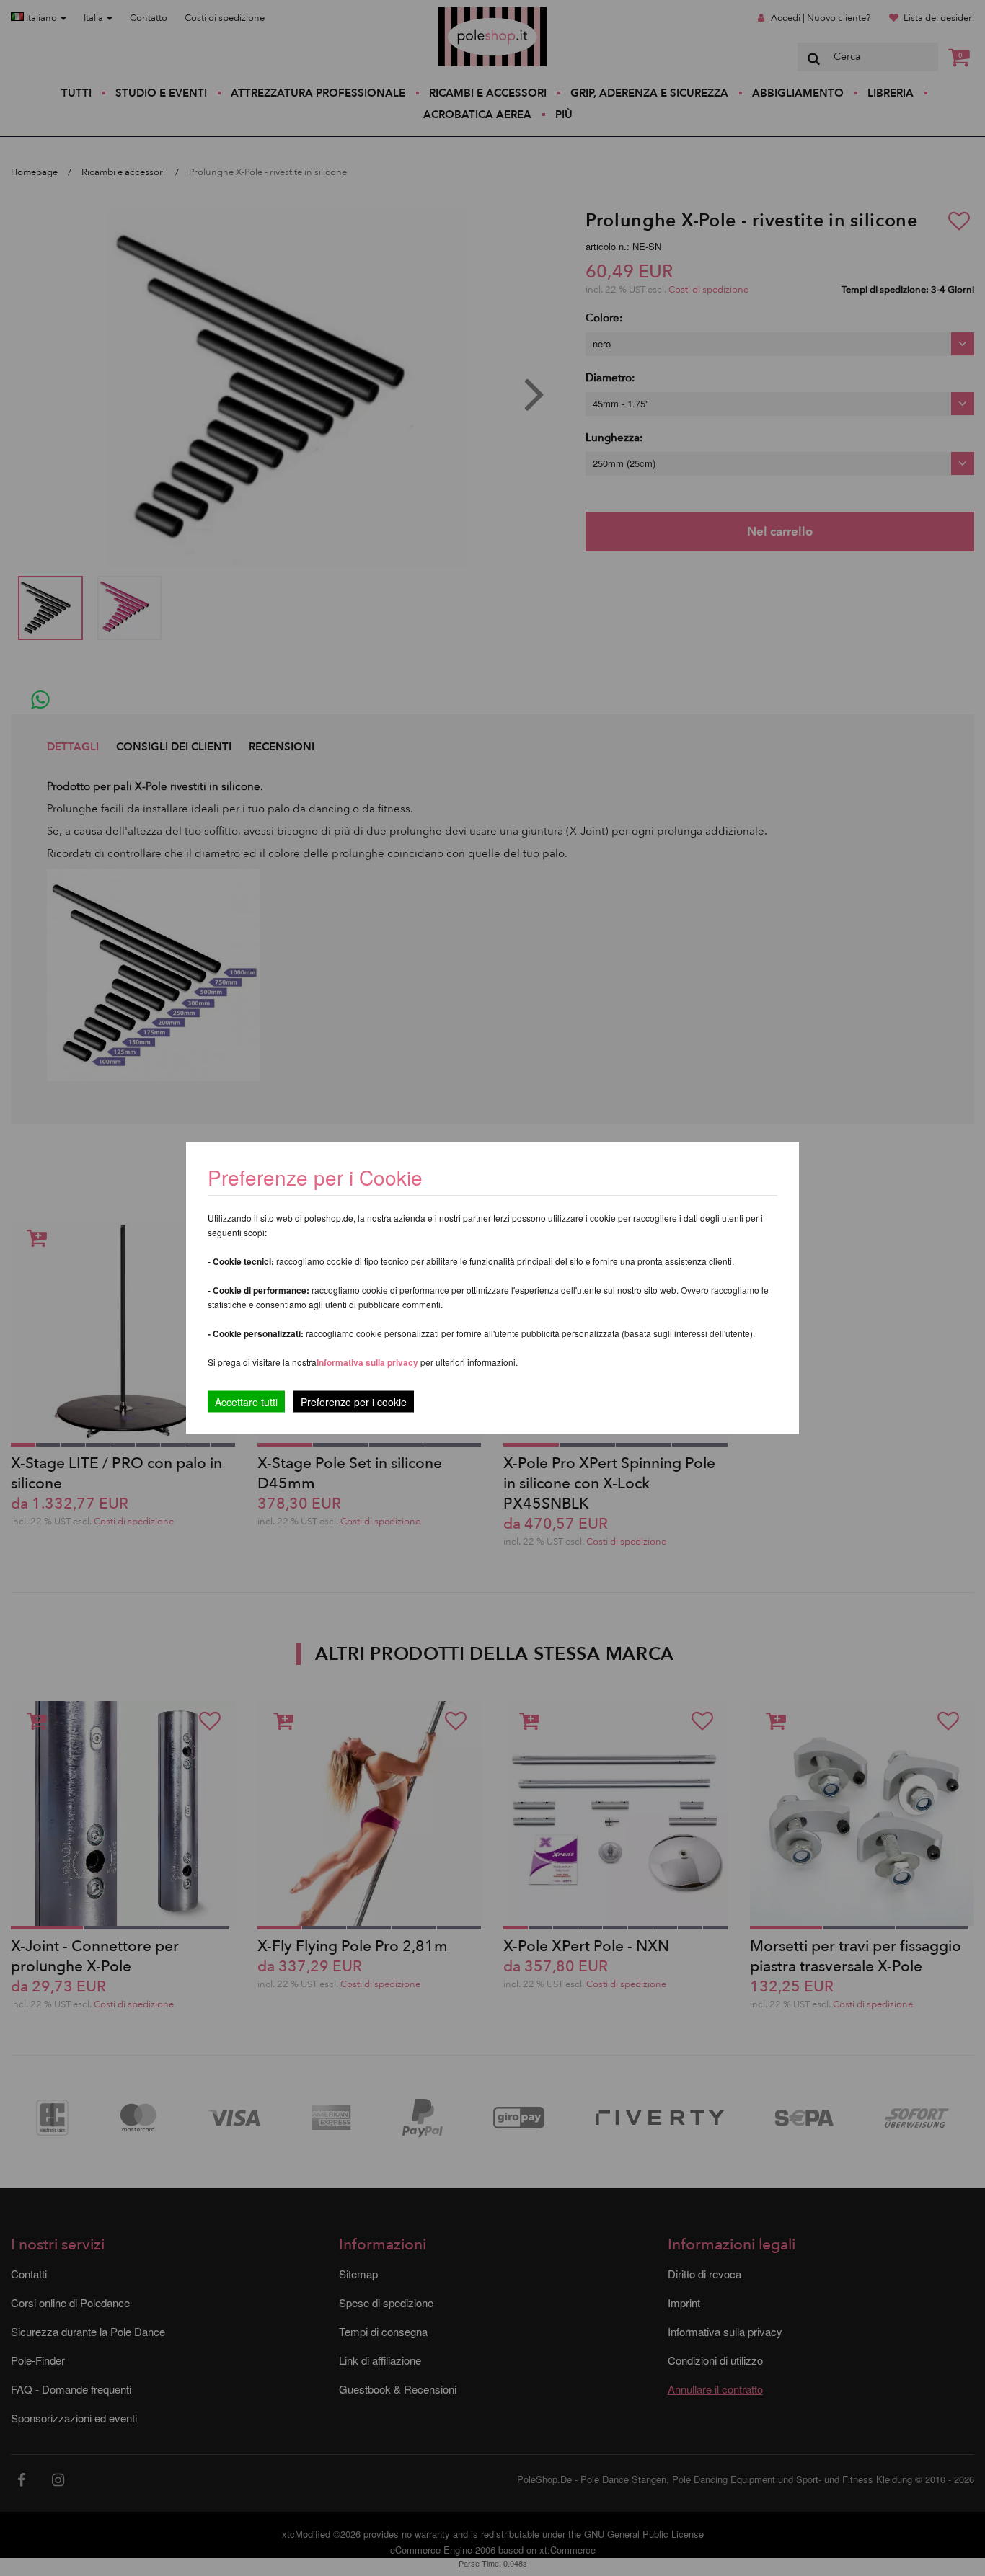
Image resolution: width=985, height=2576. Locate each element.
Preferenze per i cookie (354, 1402)
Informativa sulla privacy (367, 1362)
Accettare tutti (246, 1402)
